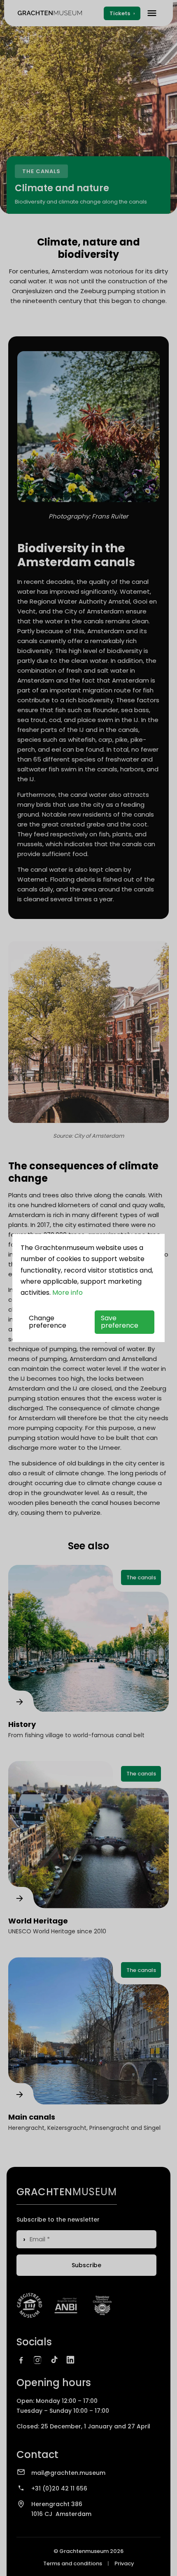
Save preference (120, 1322)
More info (68, 1293)
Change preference (48, 1322)
